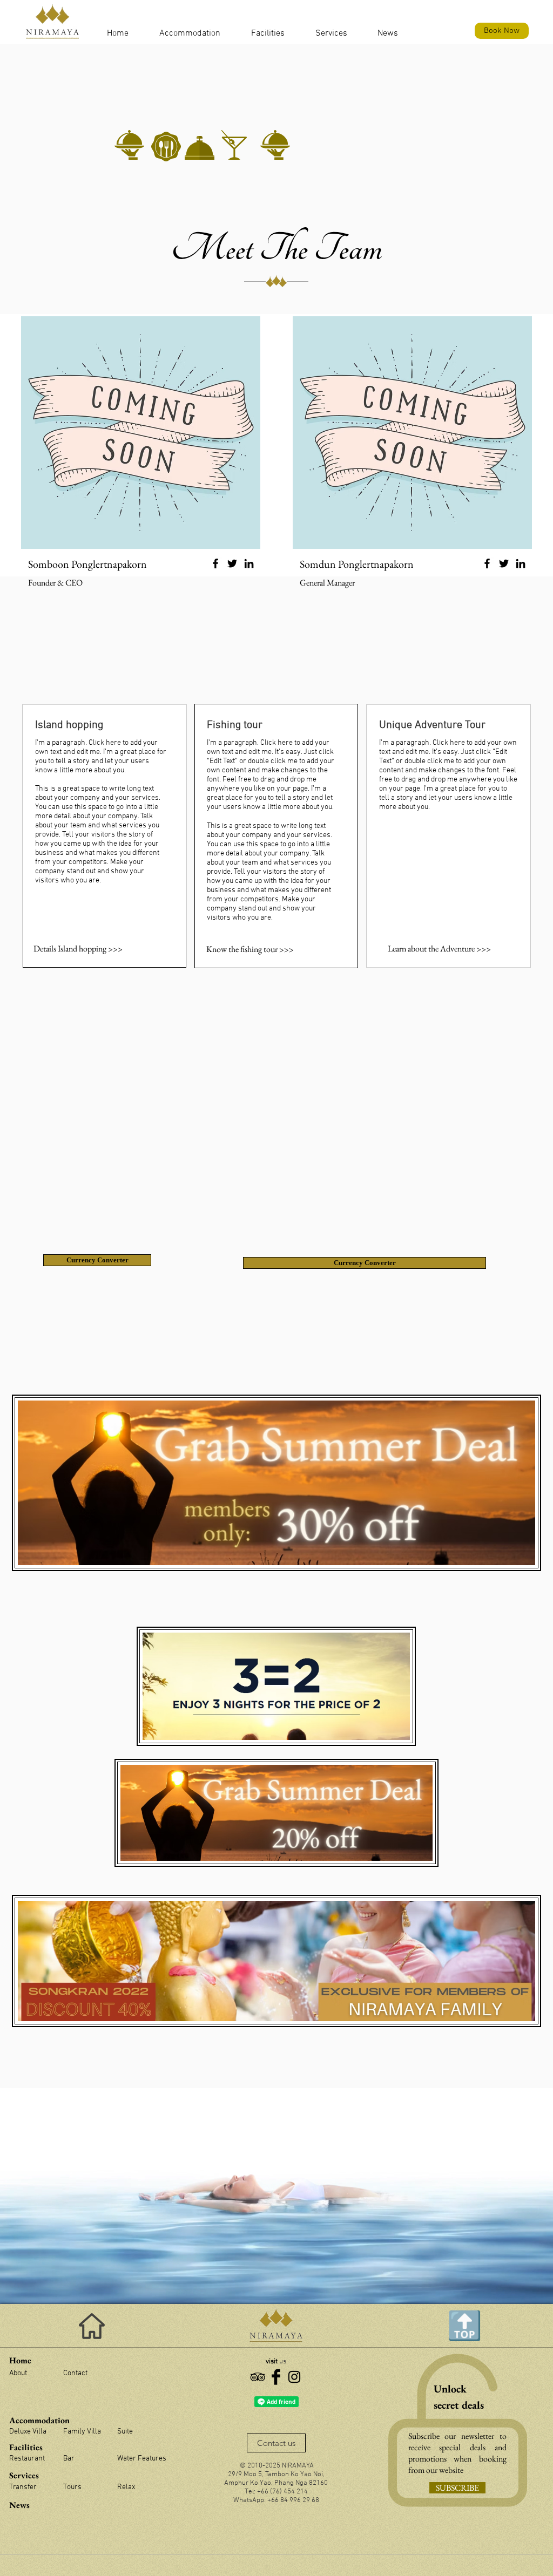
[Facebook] (215, 563)
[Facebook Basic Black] (276, 2377)
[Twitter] (232, 563)
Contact (75, 2373)
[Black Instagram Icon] (294, 2377)
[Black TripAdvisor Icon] (258, 2377)
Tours (72, 2487)
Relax (126, 2487)
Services (24, 2475)
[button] (117, 33)
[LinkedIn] (249, 563)
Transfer (23, 2487)
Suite (125, 2432)
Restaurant (27, 2459)
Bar (69, 2459)
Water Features (142, 2459)
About (18, 2373)
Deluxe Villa (28, 2432)
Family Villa (82, 2432)
